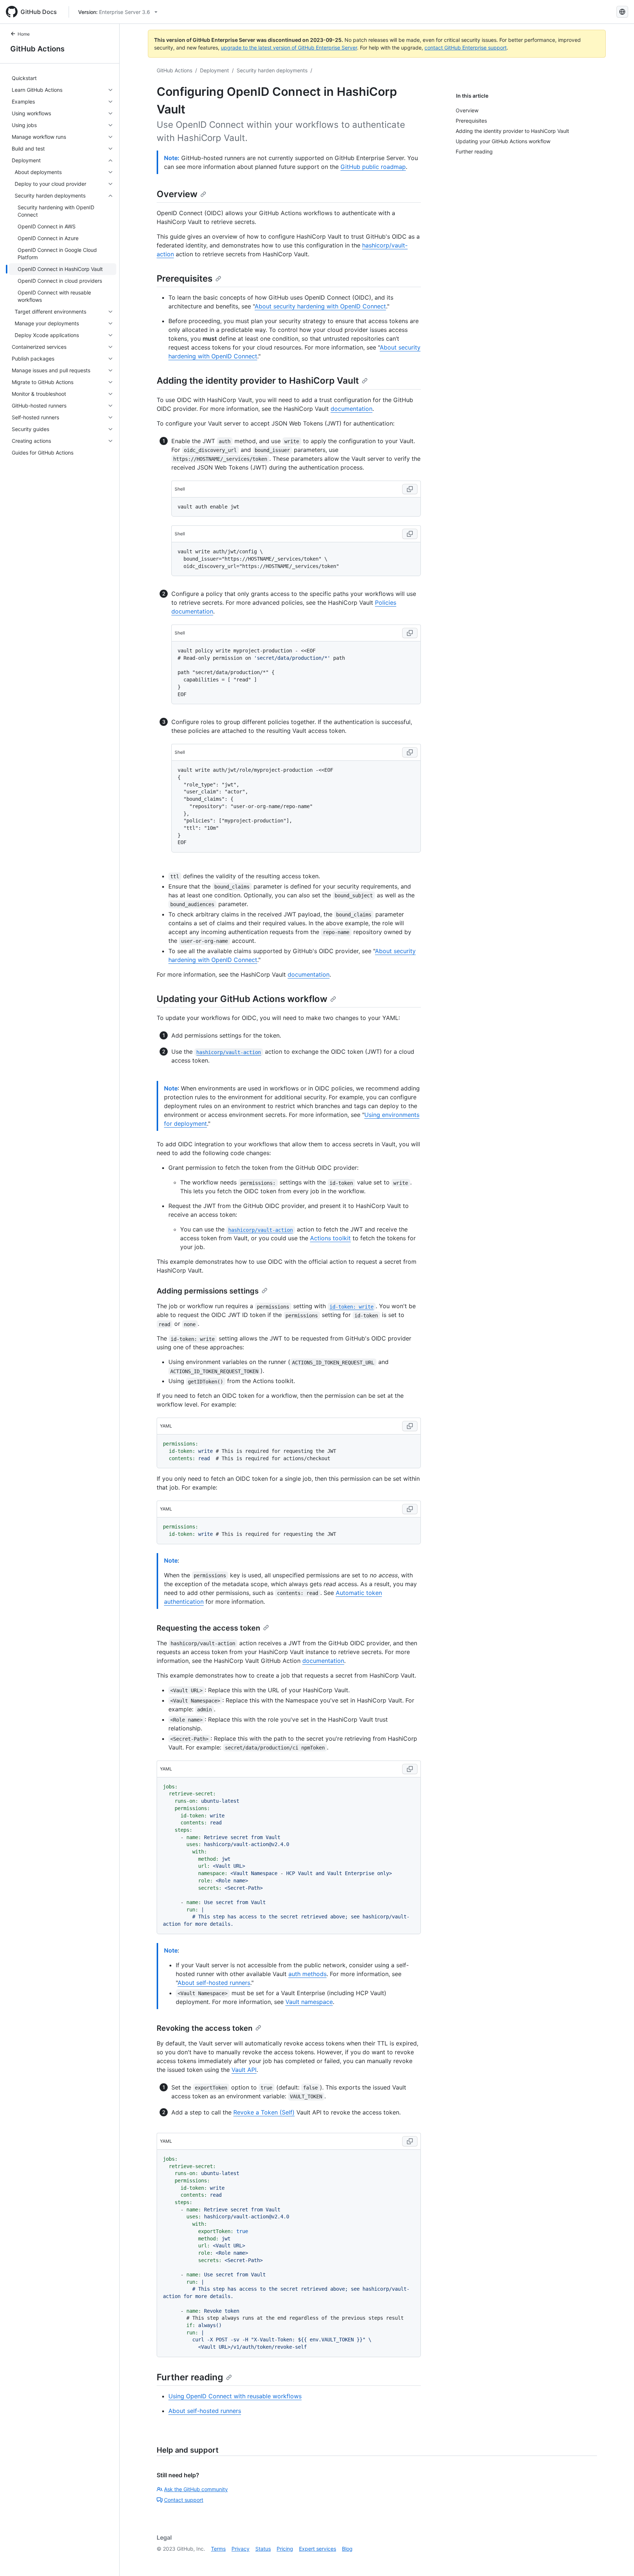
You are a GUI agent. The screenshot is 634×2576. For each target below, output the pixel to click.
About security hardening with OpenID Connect (320, 306)
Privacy (241, 2549)
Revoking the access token (205, 2028)
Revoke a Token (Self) (264, 2112)
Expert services (318, 2549)
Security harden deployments (272, 70)
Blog (347, 2549)
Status (263, 2549)
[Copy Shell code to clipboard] (410, 489)
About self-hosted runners (214, 1983)
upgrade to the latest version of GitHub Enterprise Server (289, 48)
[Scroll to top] (618, 2560)
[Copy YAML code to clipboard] (410, 1426)
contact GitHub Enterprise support (466, 48)
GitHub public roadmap (373, 167)
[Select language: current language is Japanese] (622, 12)
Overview (177, 194)
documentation (351, 409)
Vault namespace (309, 2002)
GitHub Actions (37, 49)
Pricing (285, 2549)
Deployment (214, 70)
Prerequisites (185, 278)
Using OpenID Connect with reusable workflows (235, 2396)
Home (24, 34)
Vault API (244, 2070)
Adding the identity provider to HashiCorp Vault (258, 381)
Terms (218, 2549)
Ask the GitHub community (196, 2489)
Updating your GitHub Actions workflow (242, 999)
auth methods (307, 1974)
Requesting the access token (208, 1628)
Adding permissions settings (208, 1291)
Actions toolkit (330, 1238)
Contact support (184, 2500)
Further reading (190, 2377)
